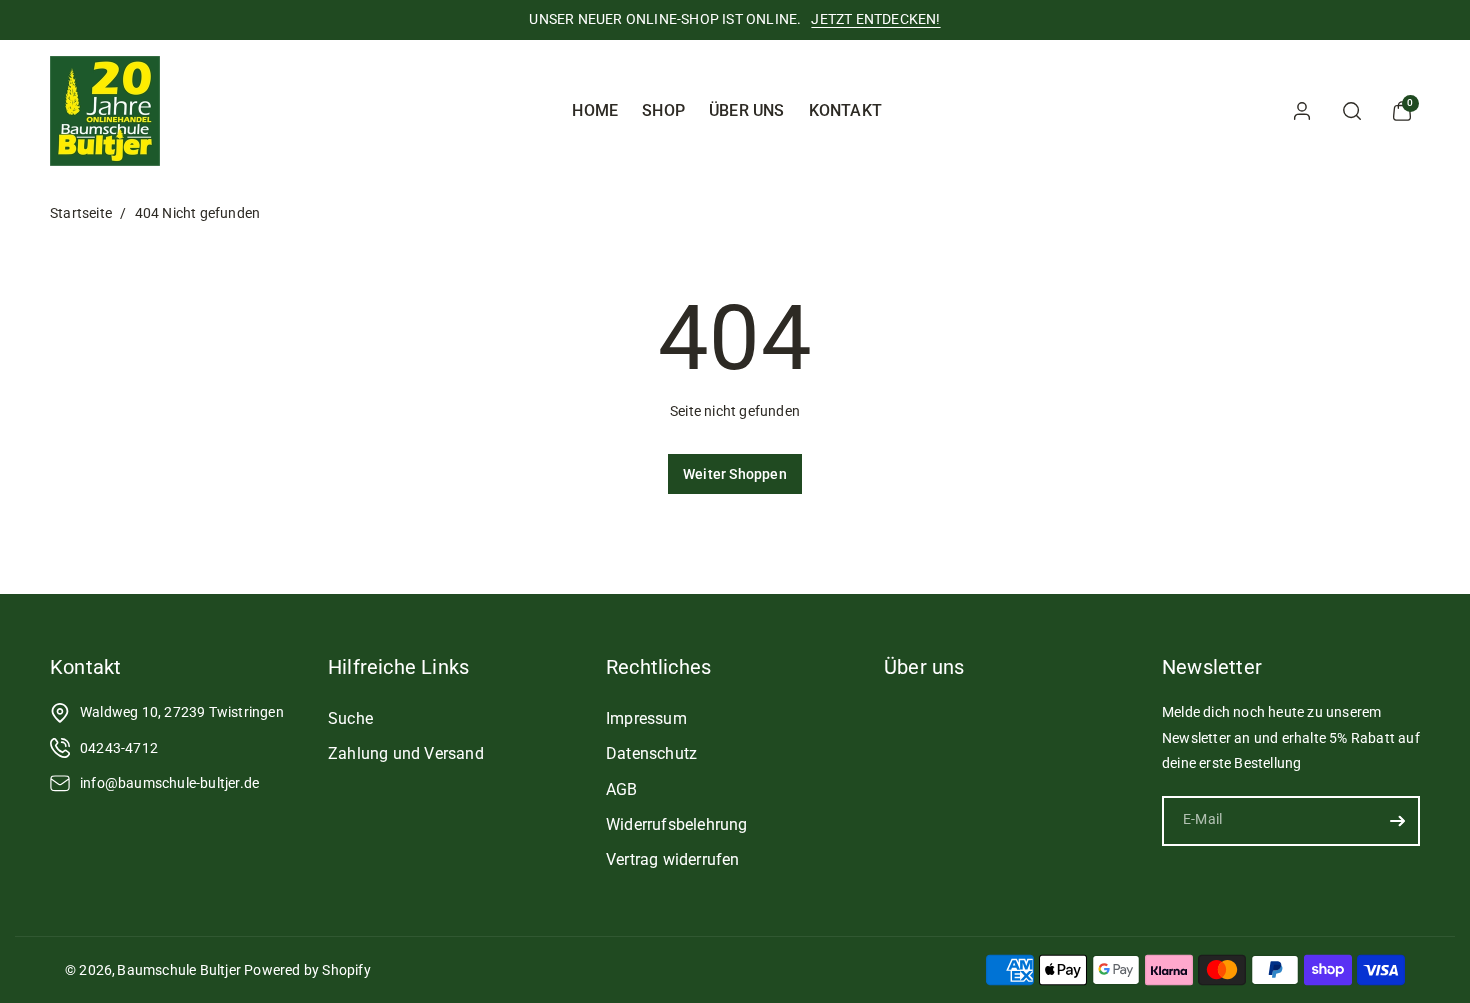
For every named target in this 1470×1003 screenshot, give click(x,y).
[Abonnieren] (1397, 821)
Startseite (81, 213)
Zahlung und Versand (406, 753)
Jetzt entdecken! (875, 19)
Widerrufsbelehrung (677, 824)
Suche (350, 718)
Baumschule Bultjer (179, 970)
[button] (1352, 111)
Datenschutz (651, 753)
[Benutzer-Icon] (1302, 111)
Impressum (646, 718)
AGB (622, 789)
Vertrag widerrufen (673, 859)
